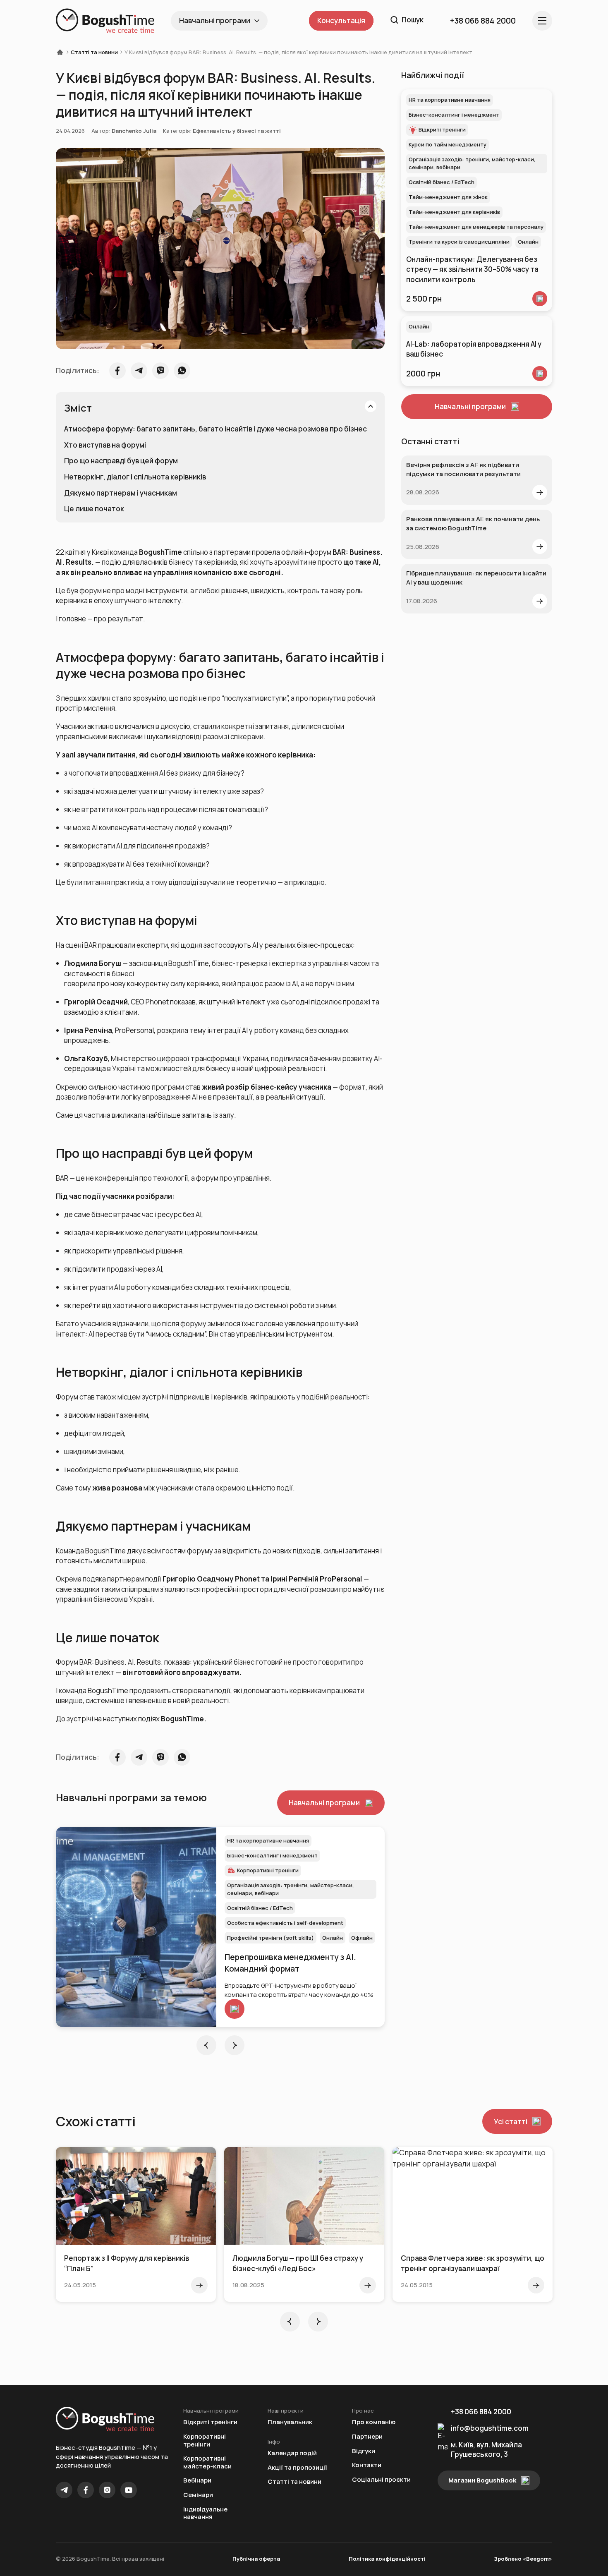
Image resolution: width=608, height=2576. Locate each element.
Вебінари (197, 2481)
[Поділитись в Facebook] (117, 371)
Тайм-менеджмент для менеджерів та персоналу (476, 227)
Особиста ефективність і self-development (285, 1923)
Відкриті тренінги (261, 1870)
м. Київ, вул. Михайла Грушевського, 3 (486, 2449)
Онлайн (333, 1938)
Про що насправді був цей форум (121, 461)
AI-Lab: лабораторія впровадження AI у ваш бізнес (474, 349)
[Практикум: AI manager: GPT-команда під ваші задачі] (136, 1927)
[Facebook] (86, 2490)
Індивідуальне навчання (205, 2513)
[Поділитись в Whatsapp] (182, 371)
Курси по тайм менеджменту (448, 144)
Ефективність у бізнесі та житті (237, 131)
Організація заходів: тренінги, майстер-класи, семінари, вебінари (291, 1889)
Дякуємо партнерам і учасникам (121, 493)
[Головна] (62, 52)
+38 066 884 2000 (481, 2412)
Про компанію (374, 2422)
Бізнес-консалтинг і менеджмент (272, 1855)
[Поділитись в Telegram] (139, 371)
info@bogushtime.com (490, 2428)
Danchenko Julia (134, 131)
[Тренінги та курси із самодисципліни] (540, 299)
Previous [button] (206, 2045)
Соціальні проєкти (381, 2480)
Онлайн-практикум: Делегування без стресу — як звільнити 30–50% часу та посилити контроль (472, 269)
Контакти (367, 2465)
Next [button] (235, 2045)
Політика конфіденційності (387, 2559)
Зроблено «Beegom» (523, 2559)
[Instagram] (107, 2490)
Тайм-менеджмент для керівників (454, 212)
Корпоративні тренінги (205, 2441)
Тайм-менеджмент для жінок (448, 197)
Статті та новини (94, 52)
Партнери (367, 2437)
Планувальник (290, 2422)
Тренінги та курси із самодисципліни (459, 242)
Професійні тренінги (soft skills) (270, 1938)
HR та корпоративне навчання (268, 1840)
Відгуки (364, 2451)
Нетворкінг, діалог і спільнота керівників (135, 477)
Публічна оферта (256, 2559)
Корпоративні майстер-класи (207, 2462)
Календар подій (292, 2453)
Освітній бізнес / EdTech (260, 1908)
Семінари (198, 2495)
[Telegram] (64, 2490)
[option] (220, 1927)
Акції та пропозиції (297, 2468)
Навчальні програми (215, 20)
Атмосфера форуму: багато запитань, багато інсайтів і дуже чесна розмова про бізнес (215, 429)
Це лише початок (94, 509)
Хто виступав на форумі (105, 445)
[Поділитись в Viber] (160, 371)
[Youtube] (129, 2490)
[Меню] (542, 21)
